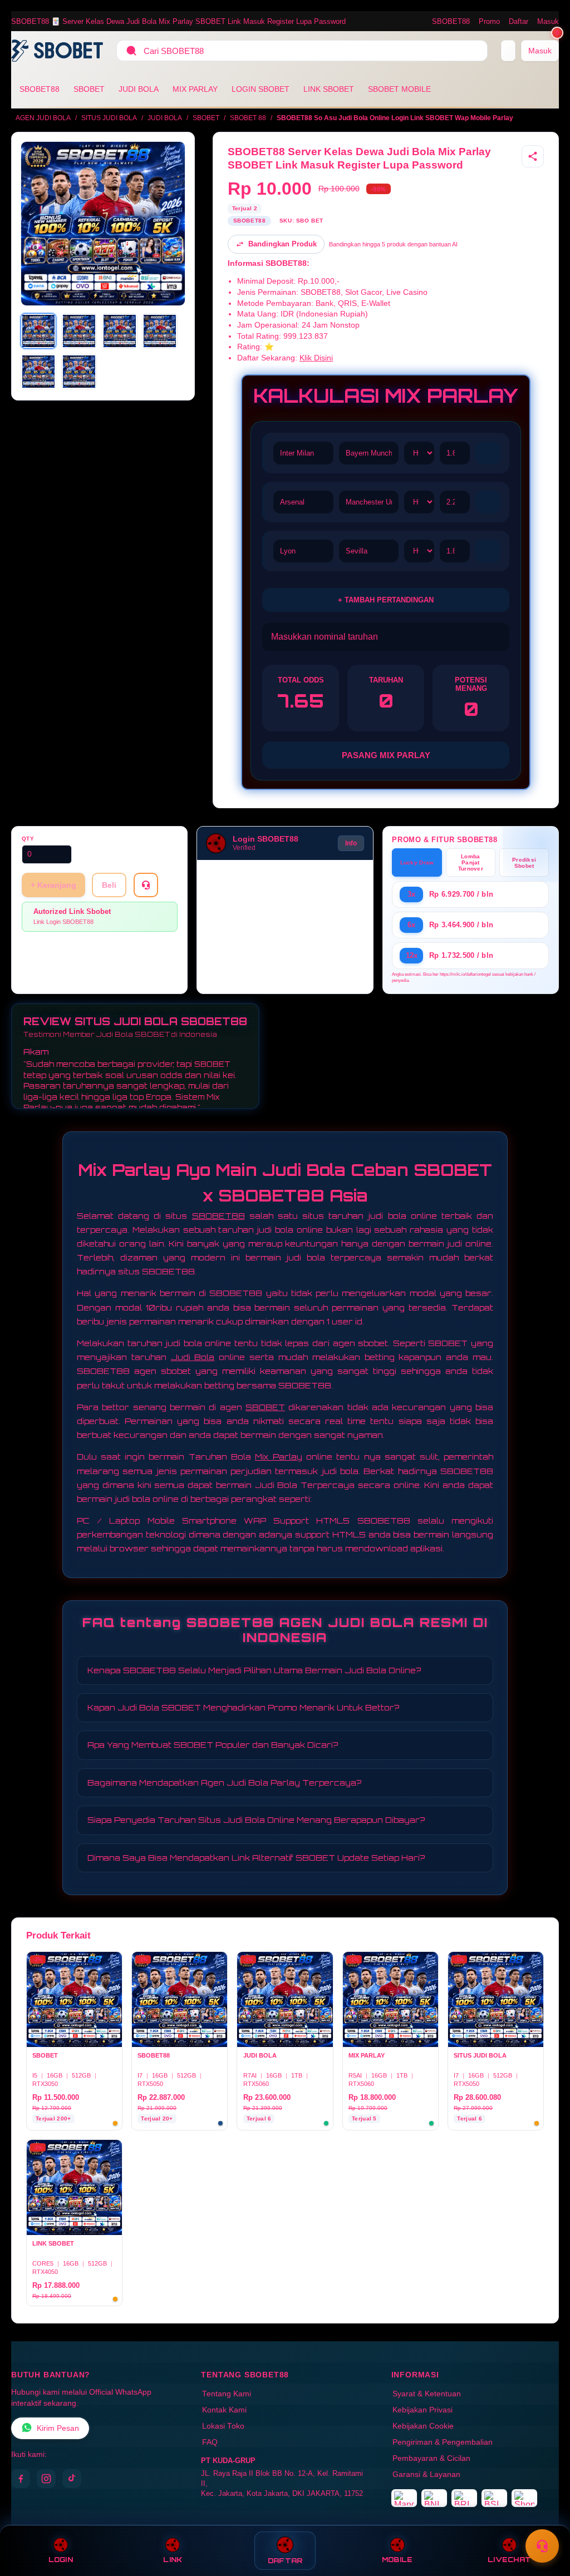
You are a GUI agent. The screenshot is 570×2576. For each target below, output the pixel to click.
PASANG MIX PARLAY (386, 755)
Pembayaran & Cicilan (431, 2458)
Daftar (519, 21)
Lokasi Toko (223, 2426)
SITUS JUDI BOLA (109, 118)
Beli (109, 885)
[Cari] (131, 51)
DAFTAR (285, 2561)
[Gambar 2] (79, 331)
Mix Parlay (279, 1457)
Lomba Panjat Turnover (471, 862)
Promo (489, 21)
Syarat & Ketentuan (427, 2394)
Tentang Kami (227, 2394)
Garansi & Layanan (426, 2474)
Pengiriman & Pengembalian (443, 2442)
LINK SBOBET (329, 89)
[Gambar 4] (160, 331)
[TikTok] (72, 2479)
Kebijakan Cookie (423, 2426)
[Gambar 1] (38, 331)
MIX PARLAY (195, 89)
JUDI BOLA (139, 89)
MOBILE (397, 2560)
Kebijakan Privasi (422, 2410)
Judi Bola (193, 1357)
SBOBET (89, 89)
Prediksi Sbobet (524, 863)
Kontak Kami (224, 2410)
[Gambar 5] (38, 372)
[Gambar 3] (120, 331)
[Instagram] (46, 2479)
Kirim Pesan (58, 2428)
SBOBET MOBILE (399, 89)
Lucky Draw (417, 862)
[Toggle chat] (542, 2546)
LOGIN (61, 2560)
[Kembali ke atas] (546, 2519)
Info (351, 843)
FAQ (210, 2442)
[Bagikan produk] (533, 156)
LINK (173, 2560)
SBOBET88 (451, 21)
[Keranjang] (508, 51)
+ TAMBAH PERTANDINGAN (386, 600)
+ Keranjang (53, 885)
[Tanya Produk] (146, 885)
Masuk (548, 21)
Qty (28, 839)
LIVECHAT (509, 2560)
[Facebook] (21, 2479)
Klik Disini (316, 358)
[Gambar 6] (79, 372)
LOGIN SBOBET (261, 89)
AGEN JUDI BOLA (43, 118)
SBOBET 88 (248, 118)
